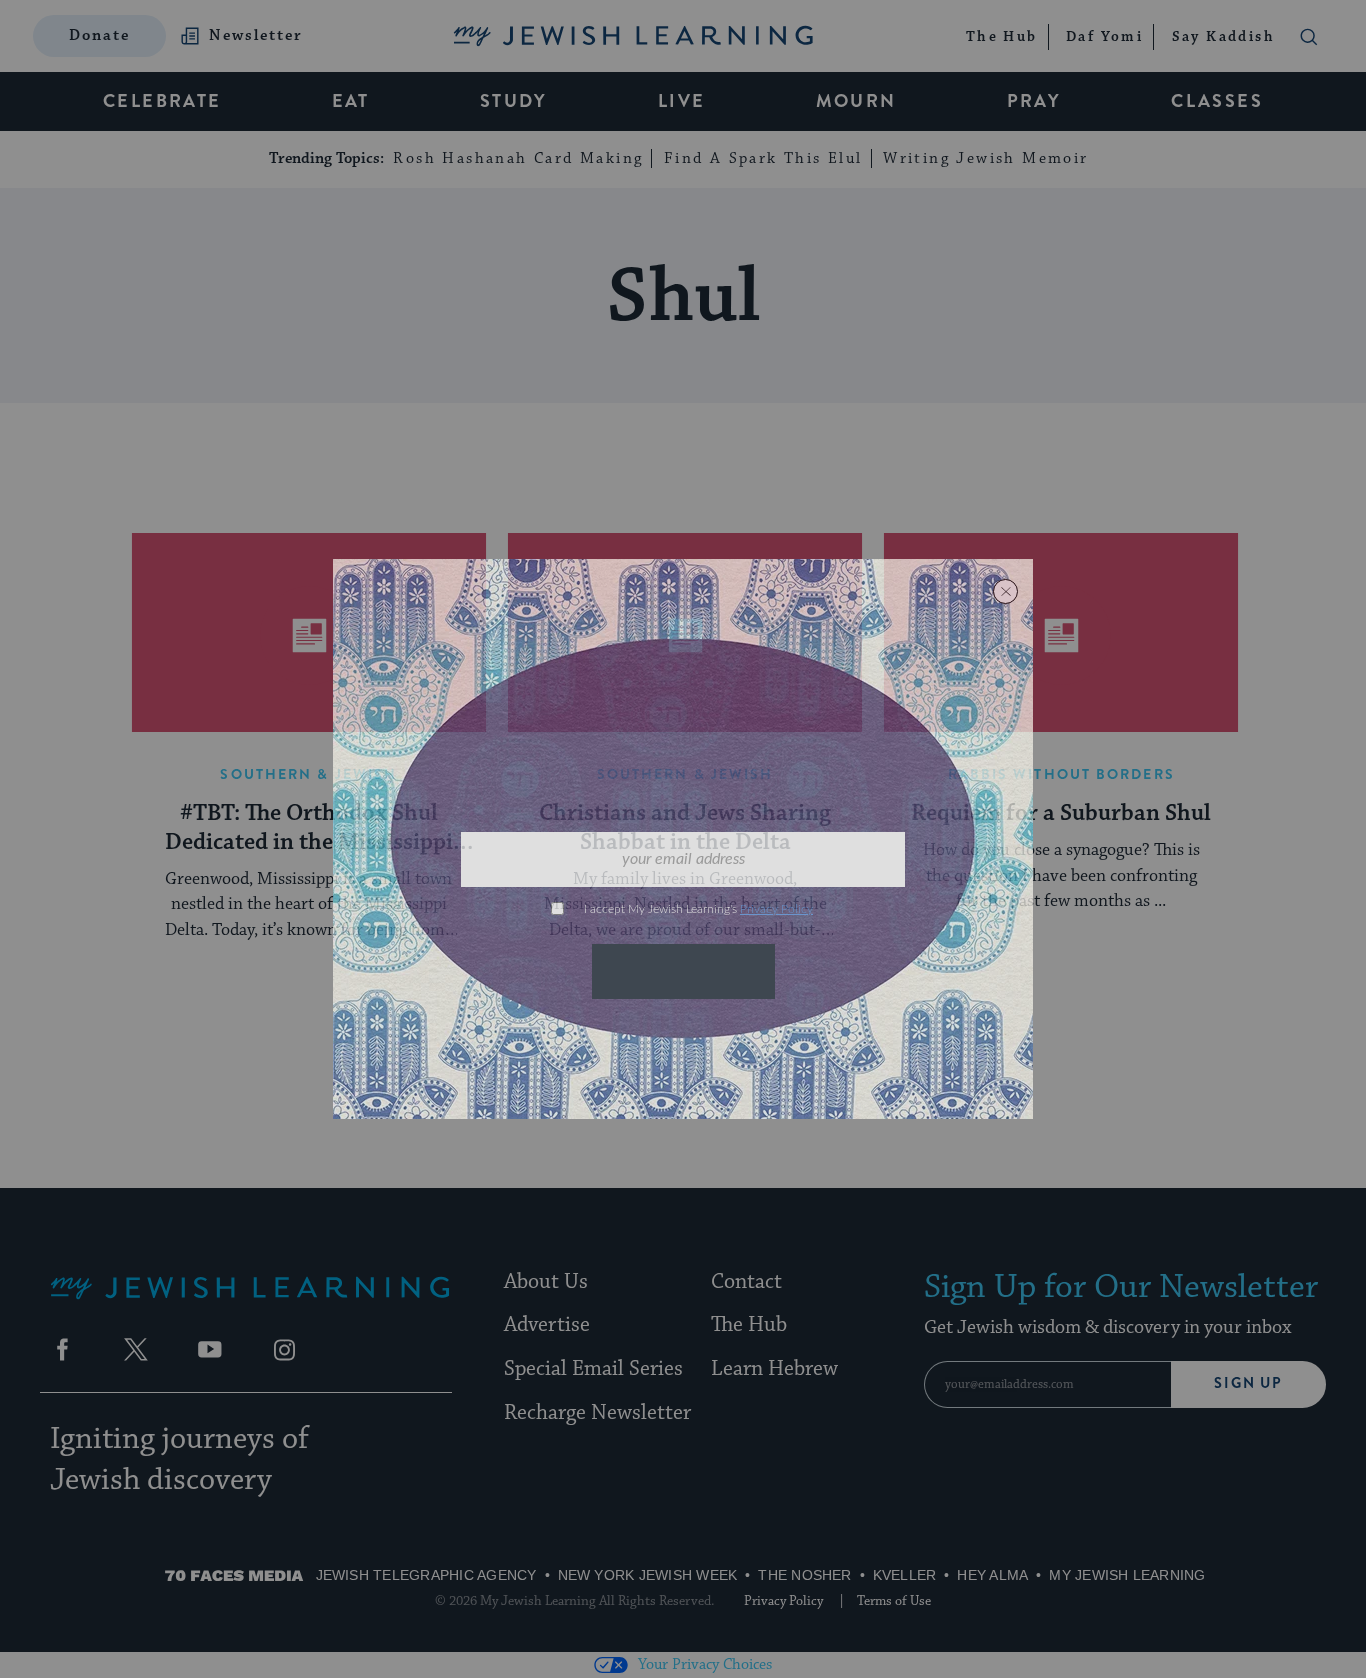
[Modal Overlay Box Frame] (683, 839)
